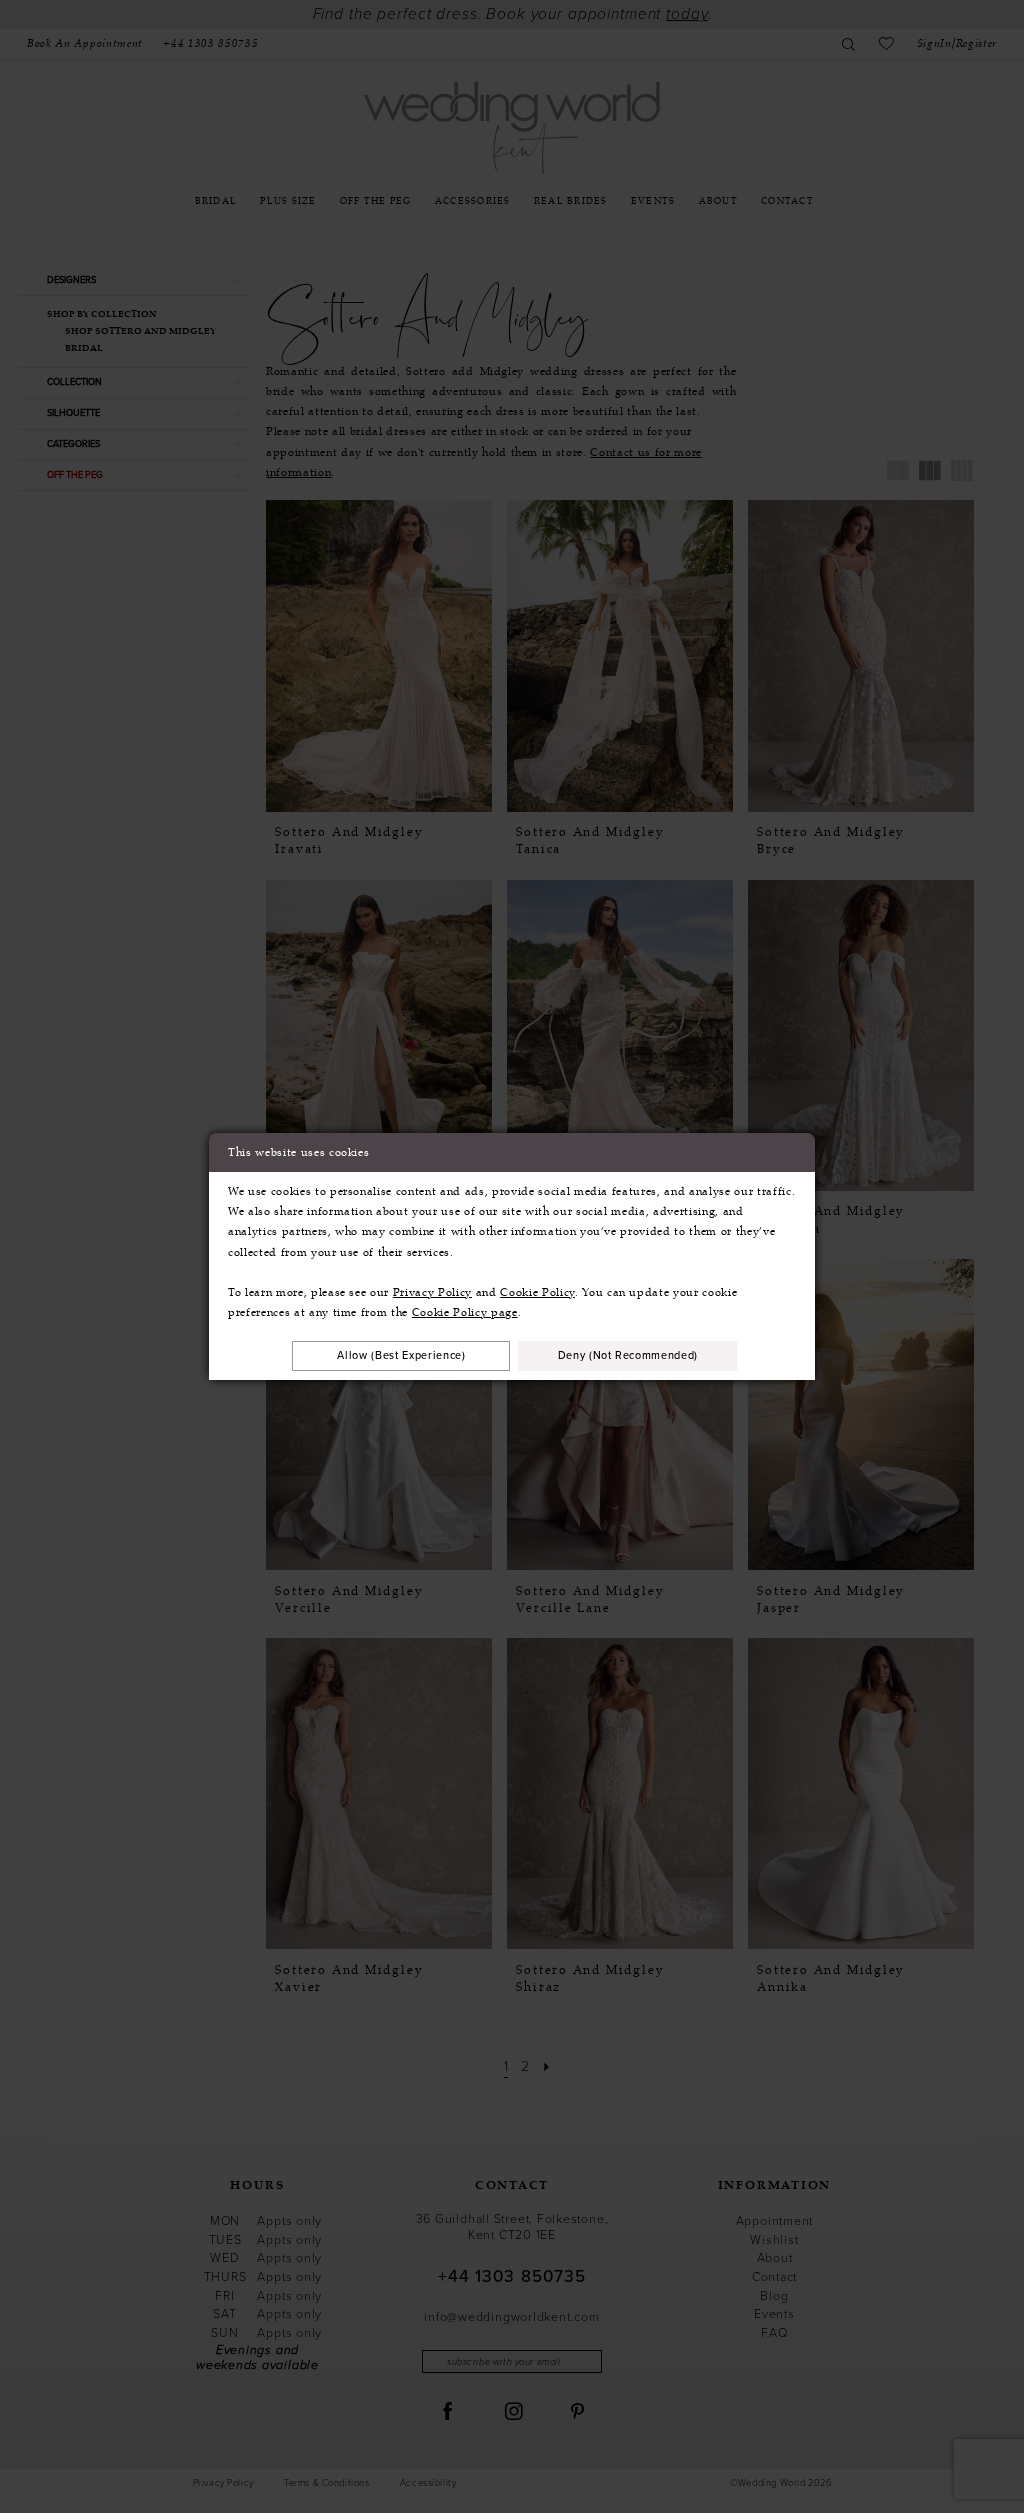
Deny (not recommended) (628, 1355)
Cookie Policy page (465, 1312)
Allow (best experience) (401, 1355)
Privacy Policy (432, 1292)
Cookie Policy (537, 1292)
